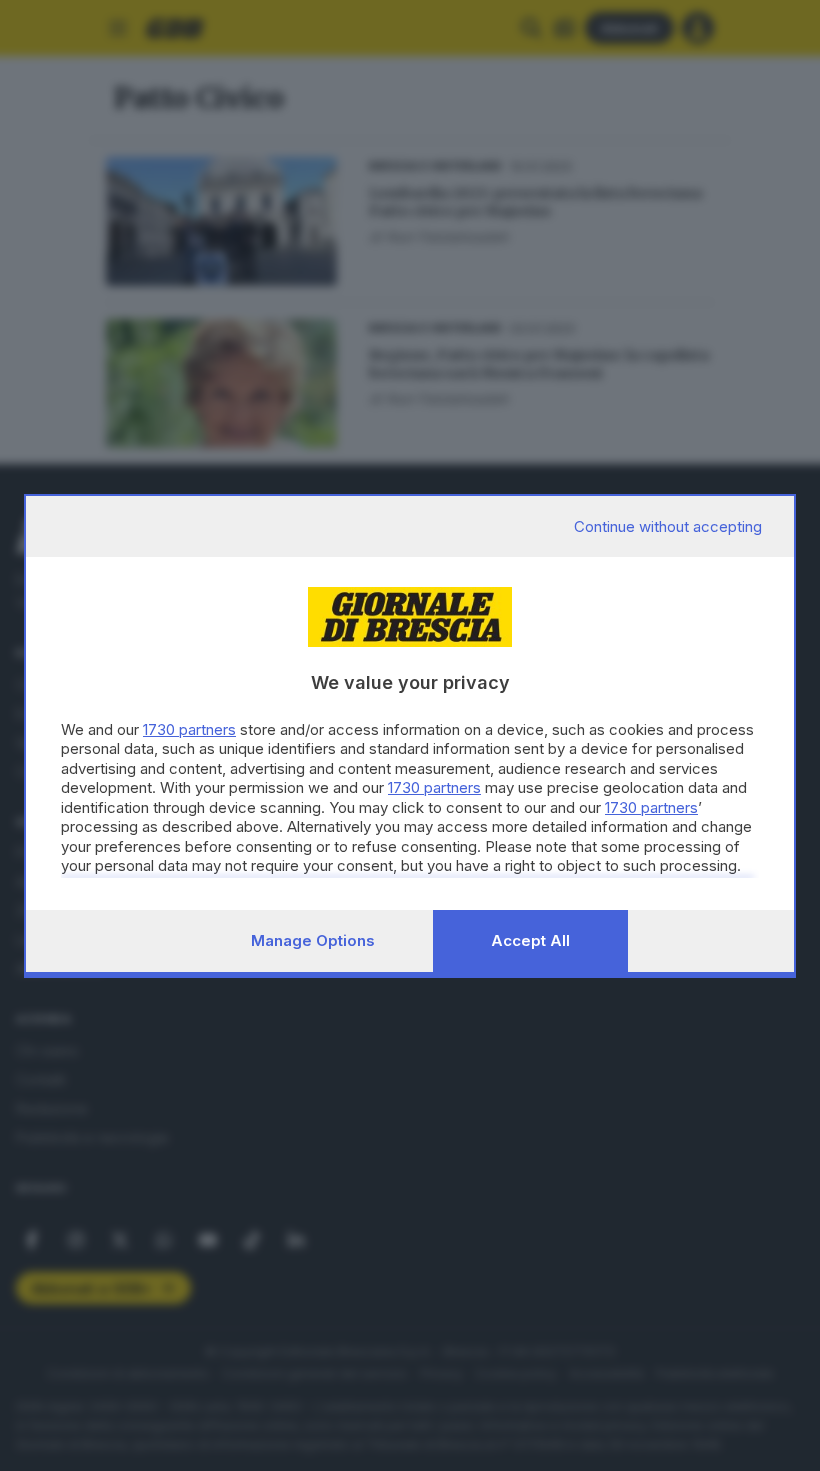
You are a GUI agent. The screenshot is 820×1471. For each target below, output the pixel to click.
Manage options (313, 940)
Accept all (530, 940)
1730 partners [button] (189, 729)
